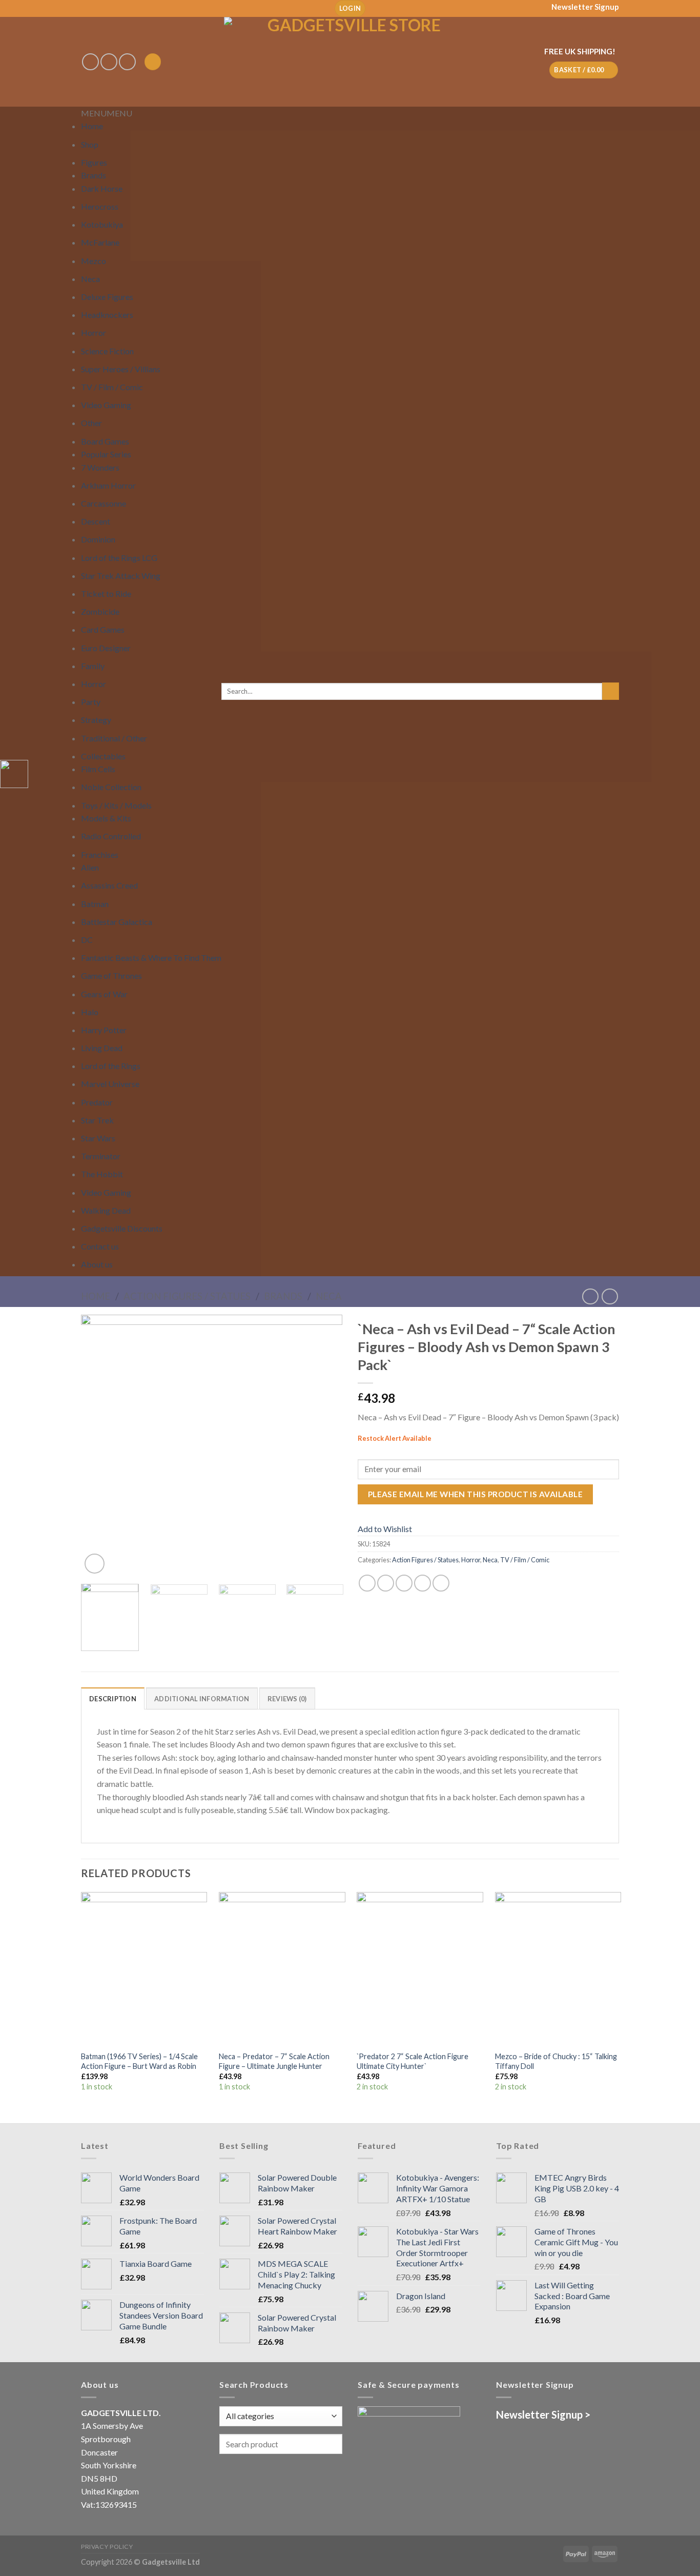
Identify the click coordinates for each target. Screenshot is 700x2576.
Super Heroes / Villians (121, 369)
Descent (96, 521)
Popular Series (106, 454)
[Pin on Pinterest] (423, 1583)
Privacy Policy (107, 2547)
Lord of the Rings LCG (119, 558)
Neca (90, 279)
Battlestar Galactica (117, 922)
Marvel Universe (110, 1084)
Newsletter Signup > (543, 2414)
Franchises (100, 854)
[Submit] (611, 691)
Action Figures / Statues (187, 1296)
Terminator (101, 1156)
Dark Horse (102, 188)
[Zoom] (95, 1564)
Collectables (103, 756)
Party (91, 702)
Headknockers (107, 315)
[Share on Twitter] (386, 1583)
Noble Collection (111, 787)
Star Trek (97, 1120)
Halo (90, 1012)
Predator (97, 1102)
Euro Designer (106, 648)
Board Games (105, 441)
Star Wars (98, 1138)
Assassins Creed (109, 885)
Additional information (202, 1699)
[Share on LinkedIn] (441, 1583)
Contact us (100, 1246)
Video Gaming (106, 405)
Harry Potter (104, 1030)
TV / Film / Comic (112, 387)
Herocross (100, 206)
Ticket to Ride (106, 593)
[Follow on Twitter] (127, 62)
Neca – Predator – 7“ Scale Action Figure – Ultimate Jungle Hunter (274, 2061)
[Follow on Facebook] (90, 62)
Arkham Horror (108, 485)
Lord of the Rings (111, 1066)
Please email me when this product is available (475, 1494)
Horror (94, 333)
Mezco (94, 261)
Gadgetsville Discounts (122, 1228)
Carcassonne (104, 503)
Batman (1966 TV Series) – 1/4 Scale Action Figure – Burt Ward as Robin (139, 2061)
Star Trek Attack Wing (121, 576)
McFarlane (100, 242)
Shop (90, 144)
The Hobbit (102, 1174)
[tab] (113, 1698)
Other (91, 423)
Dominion (98, 539)
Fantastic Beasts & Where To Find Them (151, 958)
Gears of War (104, 994)
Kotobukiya (102, 224)
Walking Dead (106, 1210)
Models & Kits (106, 818)
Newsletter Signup (585, 7)
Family (93, 666)
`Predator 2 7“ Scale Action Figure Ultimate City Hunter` (413, 2061)
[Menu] (153, 62)
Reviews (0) (287, 1699)
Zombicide (100, 611)
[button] (107, 113)
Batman (95, 904)
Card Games (103, 629)
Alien (90, 867)
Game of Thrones (111, 975)
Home (92, 126)
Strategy (96, 720)
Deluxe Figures (107, 297)
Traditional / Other (114, 738)
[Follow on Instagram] (109, 62)
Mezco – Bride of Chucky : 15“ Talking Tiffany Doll (556, 2061)
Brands (94, 175)
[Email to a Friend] (404, 1583)
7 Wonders (100, 467)
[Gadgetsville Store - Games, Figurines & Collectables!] (350, 62)
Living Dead (102, 1048)
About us (97, 1264)
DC (87, 940)
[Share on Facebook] (367, 1583)
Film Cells (98, 769)
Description (113, 1699)
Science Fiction (107, 351)
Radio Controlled (111, 836)
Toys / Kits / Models (116, 805)
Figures (94, 162)
